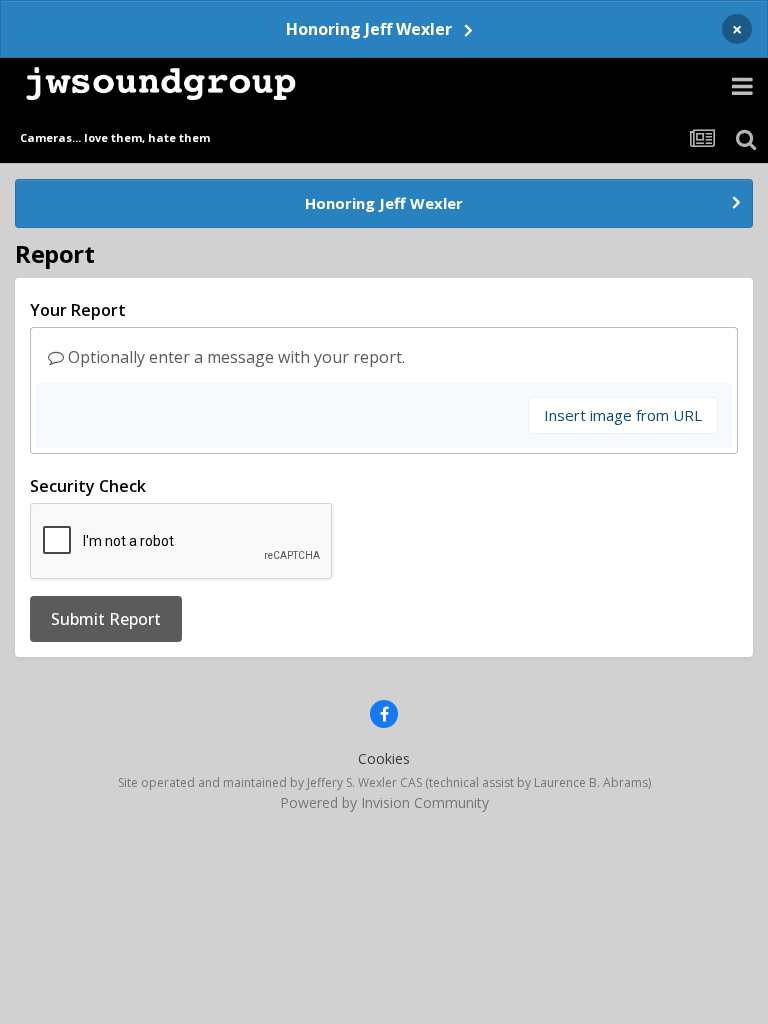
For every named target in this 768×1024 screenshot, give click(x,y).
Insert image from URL (623, 415)
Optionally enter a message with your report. (234, 357)
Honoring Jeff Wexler (369, 29)
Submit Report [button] (106, 619)
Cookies (384, 758)
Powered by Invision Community (384, 802)
